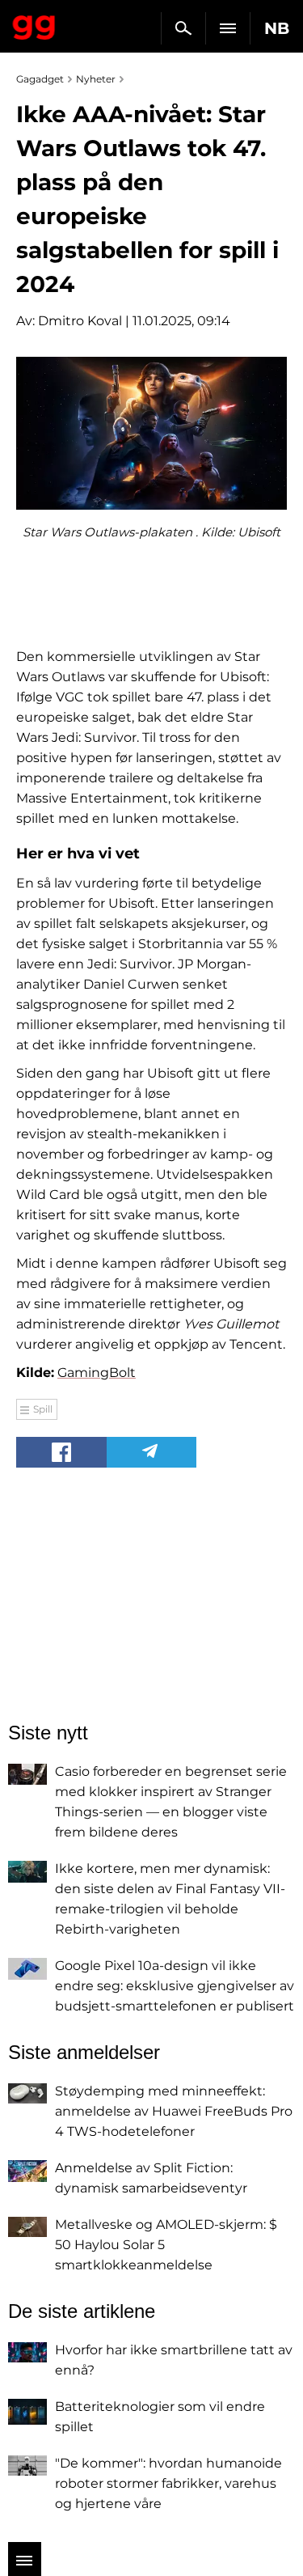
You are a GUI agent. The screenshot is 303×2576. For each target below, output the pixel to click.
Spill (43, 1409)
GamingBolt (97, 1373)
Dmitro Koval (80, 321)
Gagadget (34, 24)
